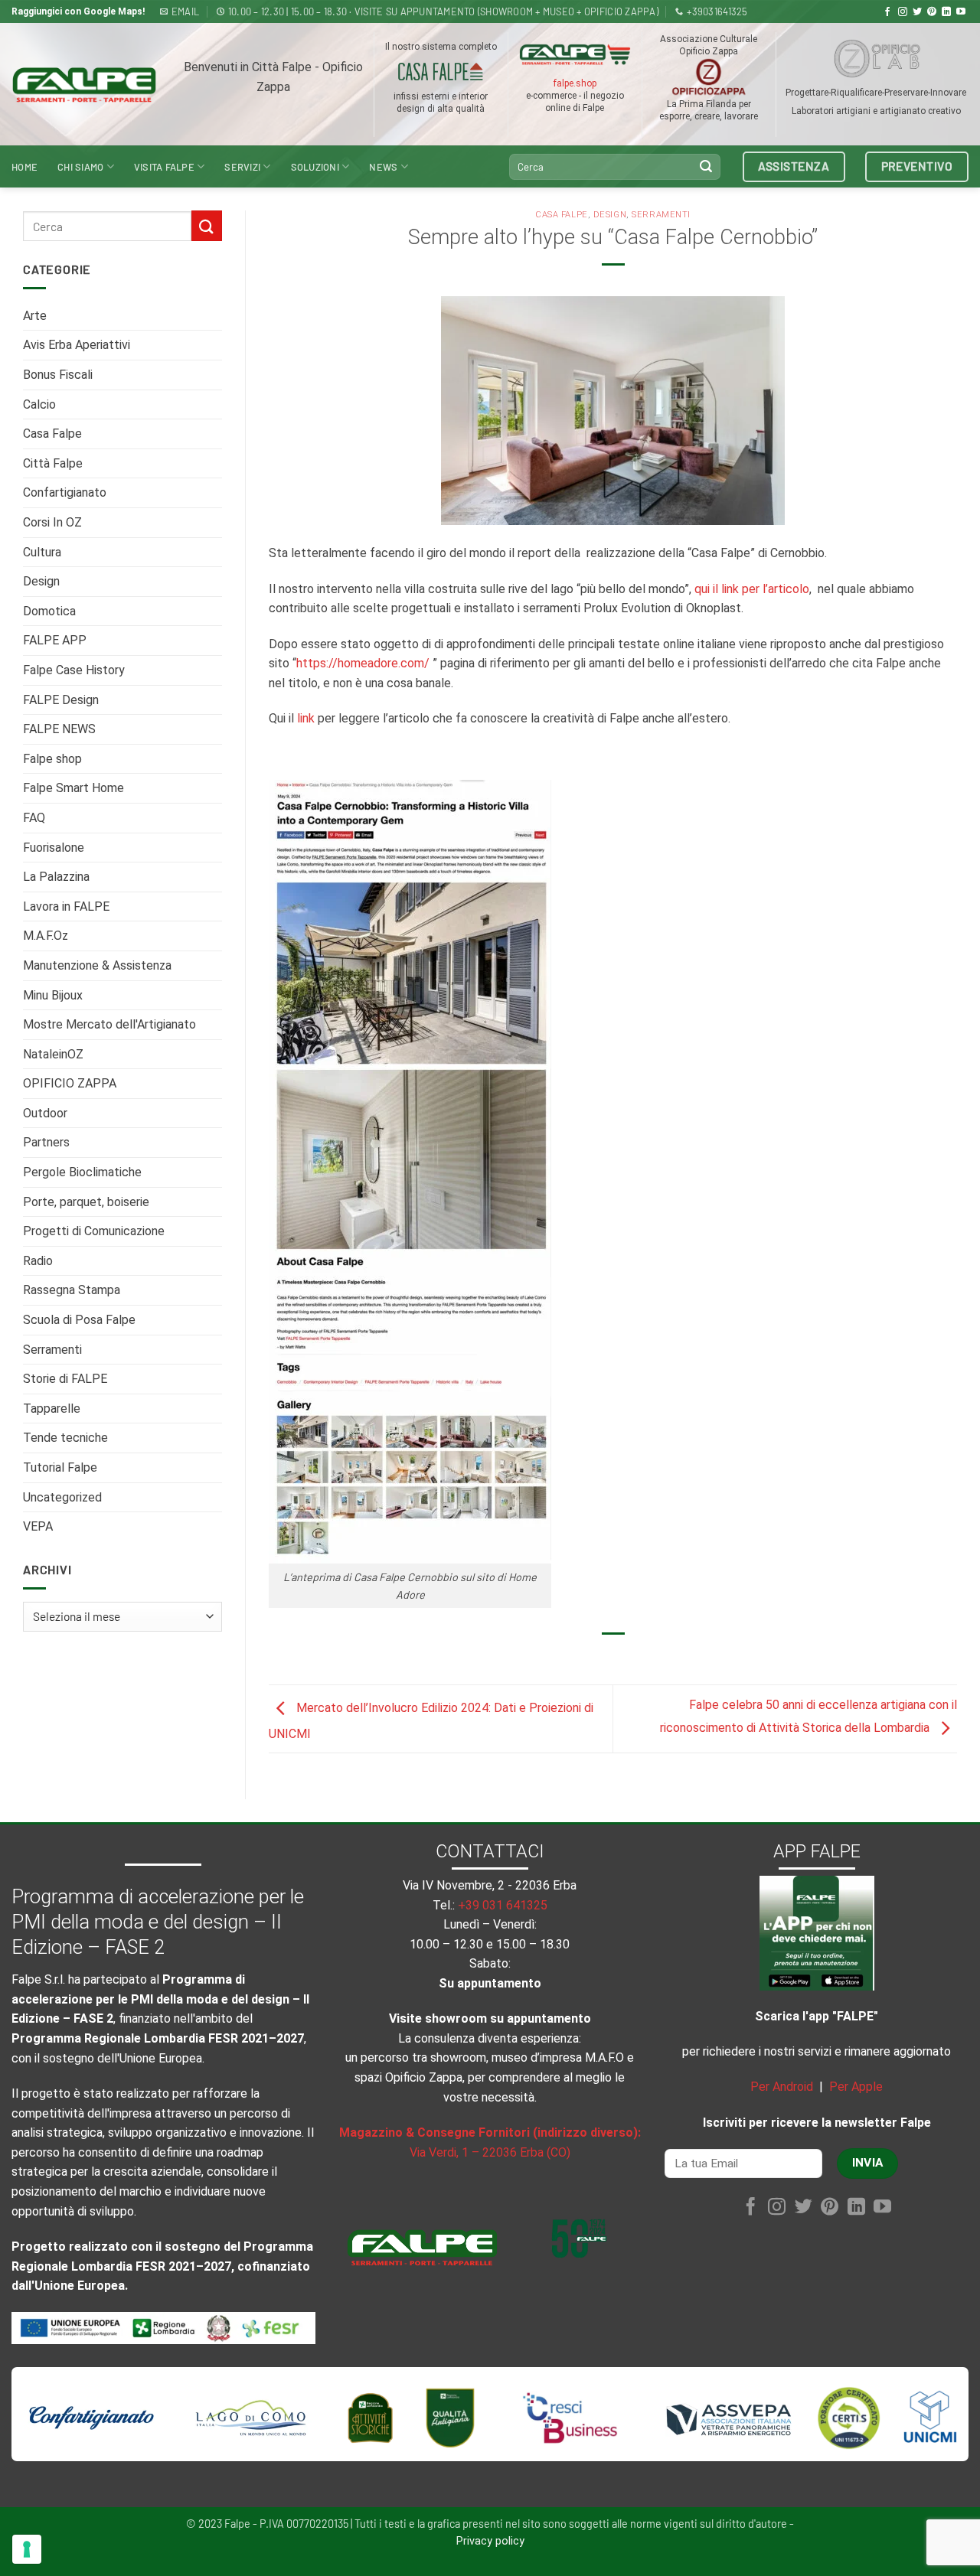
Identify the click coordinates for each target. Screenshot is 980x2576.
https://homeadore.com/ (363, 663)
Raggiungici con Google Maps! (78, 11)
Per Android (782, 2087)
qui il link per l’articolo (752, 589)
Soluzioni (315, 167)
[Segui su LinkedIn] (946, 12)
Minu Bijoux (53, 995)
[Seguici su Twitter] (917, 12)
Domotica (49, 611)
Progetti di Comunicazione (94, 1231)
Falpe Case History (74, 670)
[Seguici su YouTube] (961, 12)
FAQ (34, 818)
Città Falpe (53, 463)
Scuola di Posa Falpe (79, 1320)
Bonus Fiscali (58, 375)
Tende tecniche (65, 1438)
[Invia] (706, 167)
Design (41, 581)
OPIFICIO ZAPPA (70, 1083)
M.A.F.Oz (46, 936)
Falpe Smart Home (73, 788)
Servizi (242, 167)
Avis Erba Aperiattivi (77, 345)
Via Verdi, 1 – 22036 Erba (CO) (490, 2152)
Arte (35, 316)
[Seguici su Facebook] (887, 12)
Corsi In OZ (52, 522)
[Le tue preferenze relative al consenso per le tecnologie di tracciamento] (27, 2549)
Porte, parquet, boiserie (86, 1202)
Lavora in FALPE (66, 906)
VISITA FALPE (164, 167)
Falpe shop (52, 759)
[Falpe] (84, 85)
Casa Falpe (52, 434)
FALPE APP (55, 640)
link (306, 718)
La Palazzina (56, 877)
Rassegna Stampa (72, 1290)
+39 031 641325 (503, 1905)
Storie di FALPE (65, 1379)
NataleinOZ (53, 1054)
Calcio (39, 404)
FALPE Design (61, 700)
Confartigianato (65, 492)
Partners (46, 1142)
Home (24, 167)
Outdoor (45, 1113)
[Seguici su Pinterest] (932, 12)
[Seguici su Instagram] (903, 12)
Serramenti (52, 1350)
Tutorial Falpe (60, 1467)
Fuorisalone (54, 848)
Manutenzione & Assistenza (97, 965)
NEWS (383, 167)
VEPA (38, 1526)
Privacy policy (490, 2541)
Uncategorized (62, 1497)
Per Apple (856, 2087)
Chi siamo (80, 167)
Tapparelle (52, 1409)
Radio (38, 1261)
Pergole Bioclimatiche (82, 1172)
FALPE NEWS (59, 729)
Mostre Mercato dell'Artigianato (109, 1024)
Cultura (42, 552)
